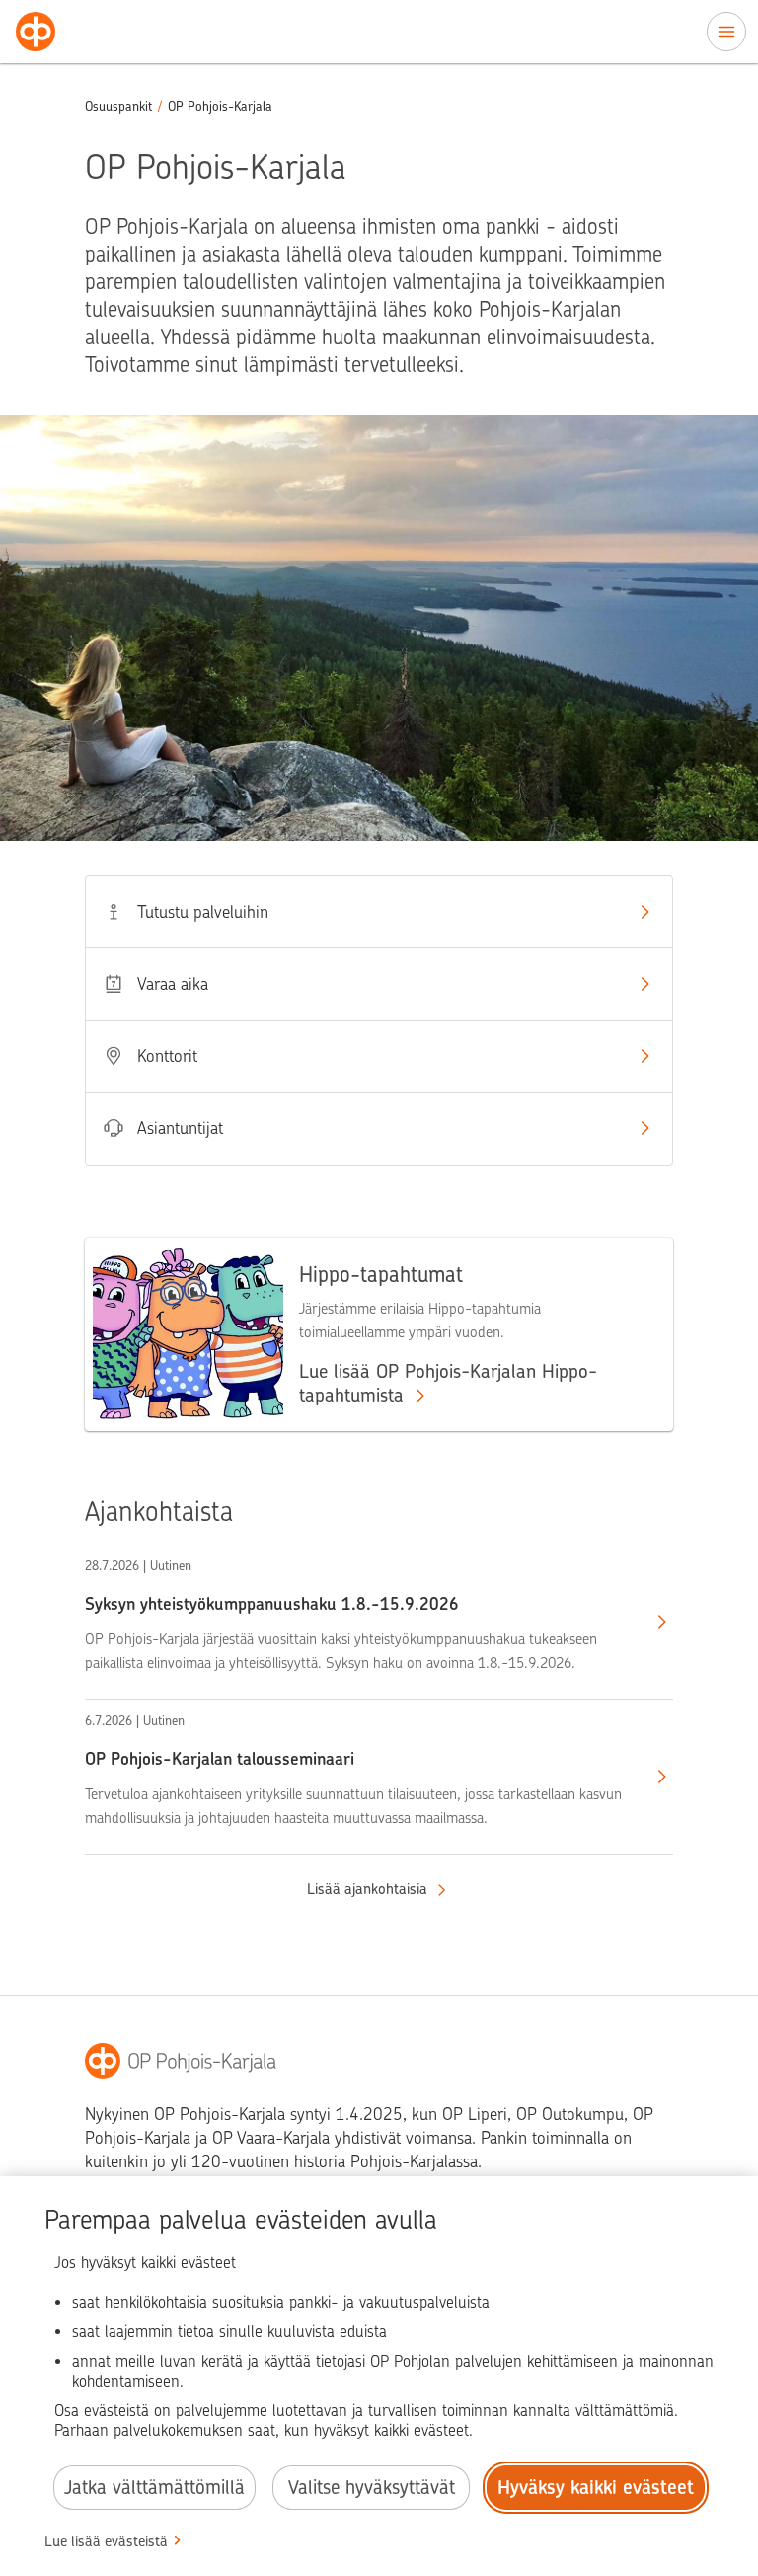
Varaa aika (173, 984)
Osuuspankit (118, 106)
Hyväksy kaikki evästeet (596, 2488)
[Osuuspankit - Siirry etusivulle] (36, 32)
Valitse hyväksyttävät (372, 2488)
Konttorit (167, 1056)
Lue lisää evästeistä (106, 2541)
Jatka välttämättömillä (154, 2488)
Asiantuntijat (180, 1128)
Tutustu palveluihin (203, 912)
